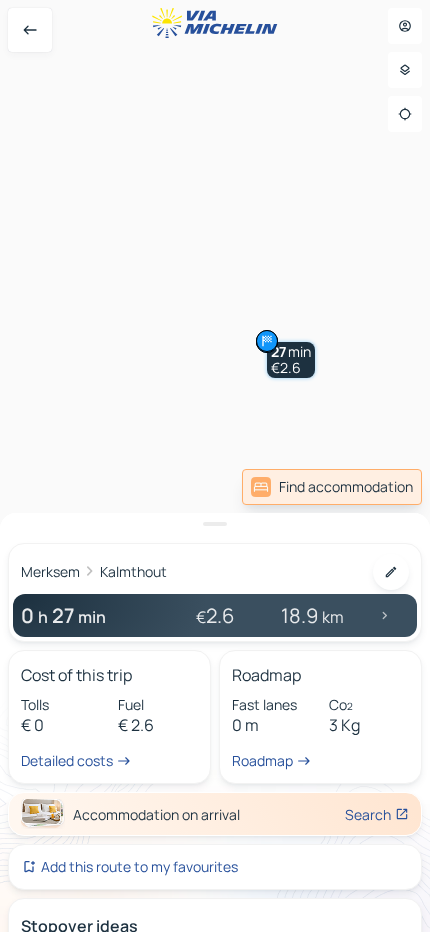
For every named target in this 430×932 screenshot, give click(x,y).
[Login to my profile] (405, 26)
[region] (215, 466)
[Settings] (405, 70)
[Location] (405, 114)
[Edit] (391, 572)
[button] (291, 360)
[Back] (30, 30)
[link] (332, 487)
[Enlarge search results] (215, 524)
